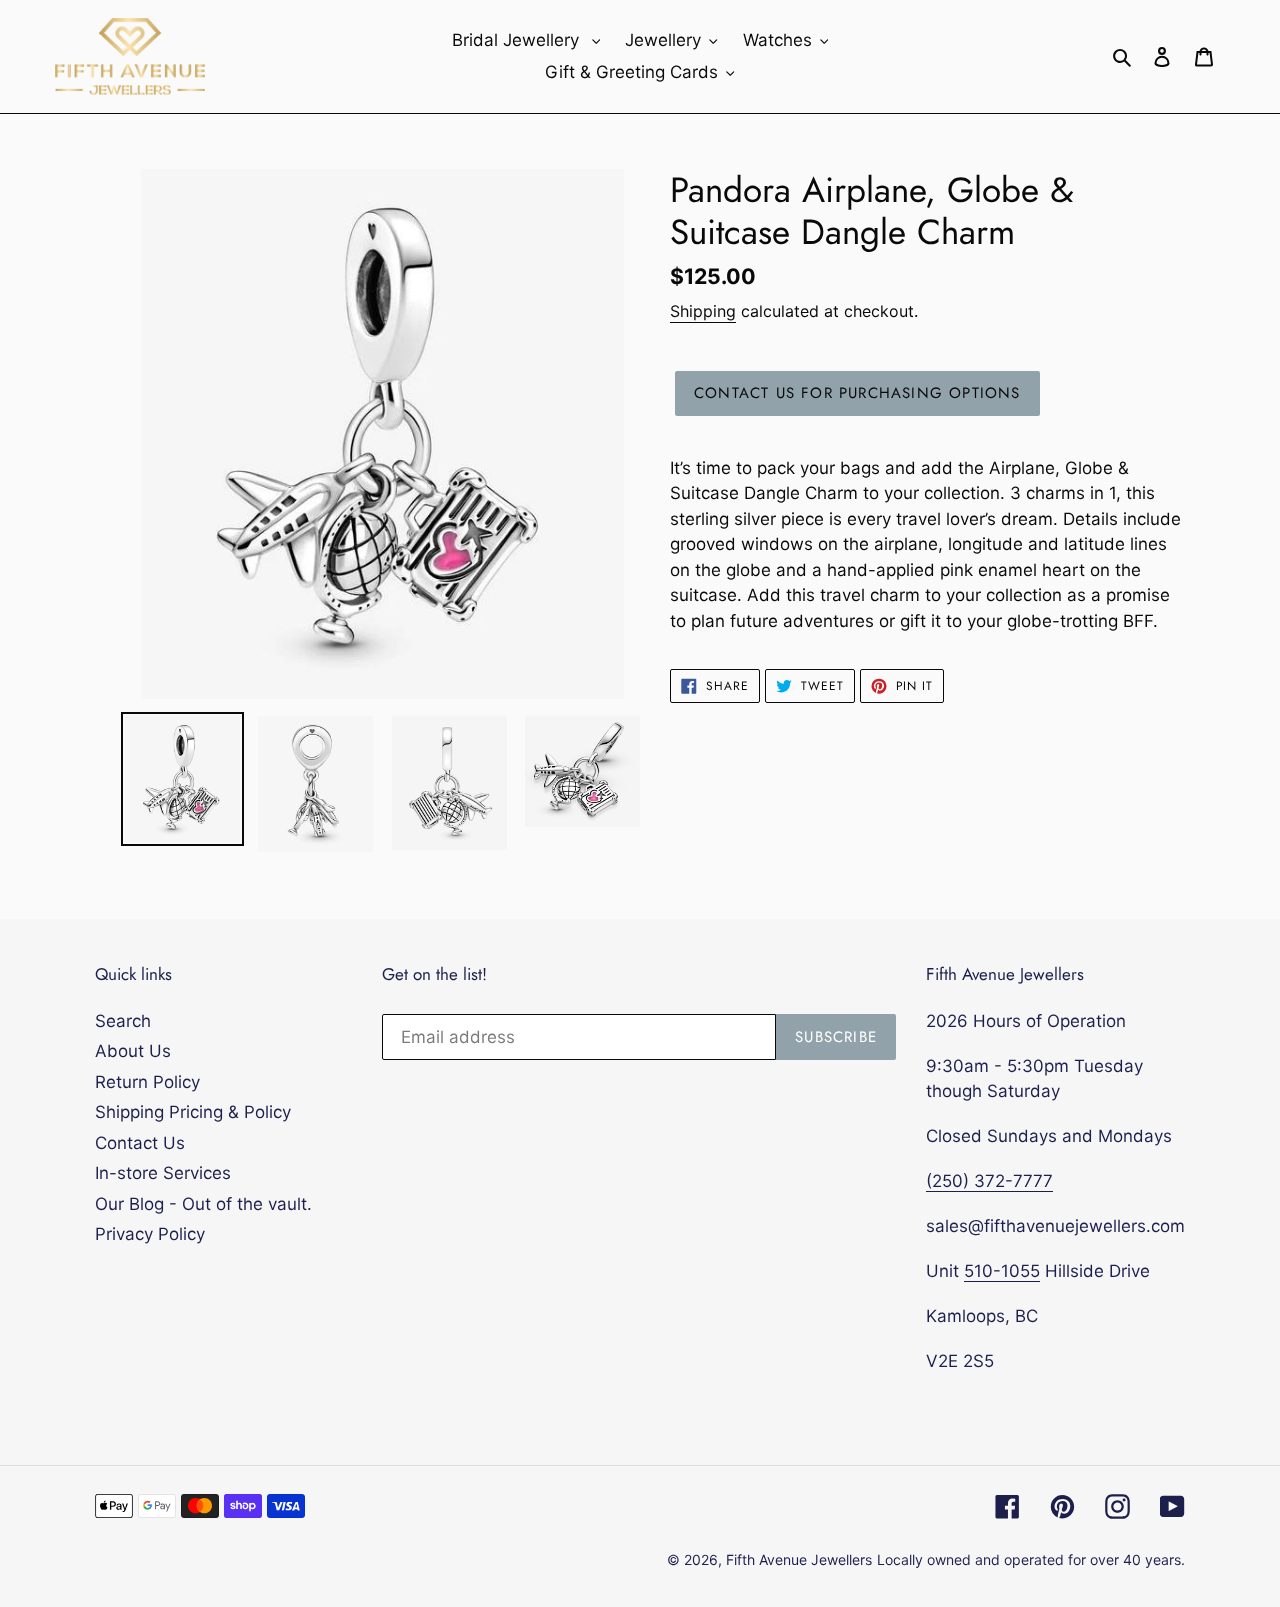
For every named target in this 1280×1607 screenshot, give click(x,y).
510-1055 (1002, 1271)
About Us (133, 1051)
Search (123, 1021)
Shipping (703, 311)
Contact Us (140, 1143)
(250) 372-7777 (989, 1181)
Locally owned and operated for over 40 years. (1031, 1559)
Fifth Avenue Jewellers (799, 1559)
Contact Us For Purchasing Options (857, 393)
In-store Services (163, 1173)
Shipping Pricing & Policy (193, 1112)
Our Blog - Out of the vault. (203, 1204)
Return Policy (147, 1082)
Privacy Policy (150, 1234)
